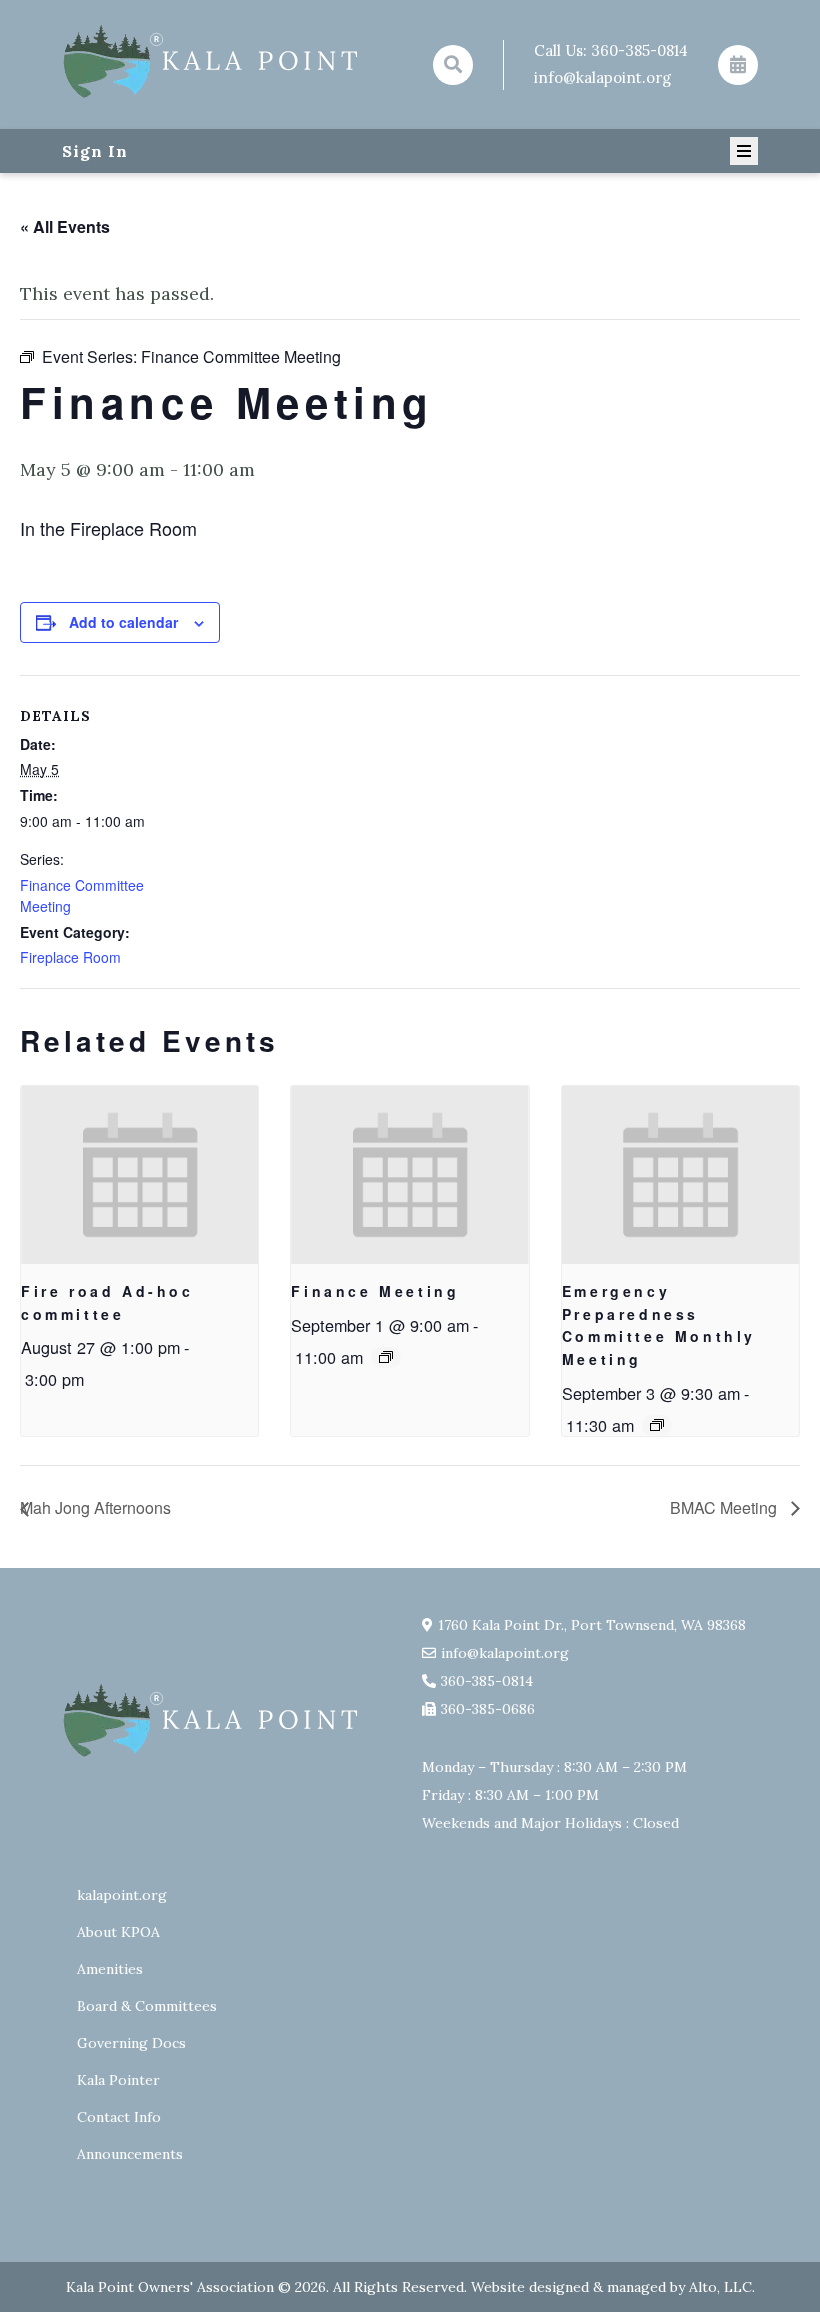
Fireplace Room (70, 957)
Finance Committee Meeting (82, 895)
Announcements (130, 2154)
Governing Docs (131, 2043)
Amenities (110, 1969)
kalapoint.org (122, 1895)
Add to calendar (123, 622)
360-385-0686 (488, 1709)
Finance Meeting (375, 1291)
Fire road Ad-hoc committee (107, 1302)
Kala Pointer (118, 2080)
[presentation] (139, 1175)
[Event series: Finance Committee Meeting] (386, 1357)
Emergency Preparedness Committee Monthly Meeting (659, 1325)
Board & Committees (147, 2006)
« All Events (65, 226)
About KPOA (118, 1932)
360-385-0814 (639, 50)
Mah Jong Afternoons (95, 1507)
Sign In (95, 151)
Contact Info (119, 2117)
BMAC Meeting (725, 1507)
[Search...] (453, 65)
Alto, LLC (720, 2287)
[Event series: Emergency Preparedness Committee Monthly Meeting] (657, 1425)
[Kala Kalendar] (738, 65)
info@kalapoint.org (602, 77)
